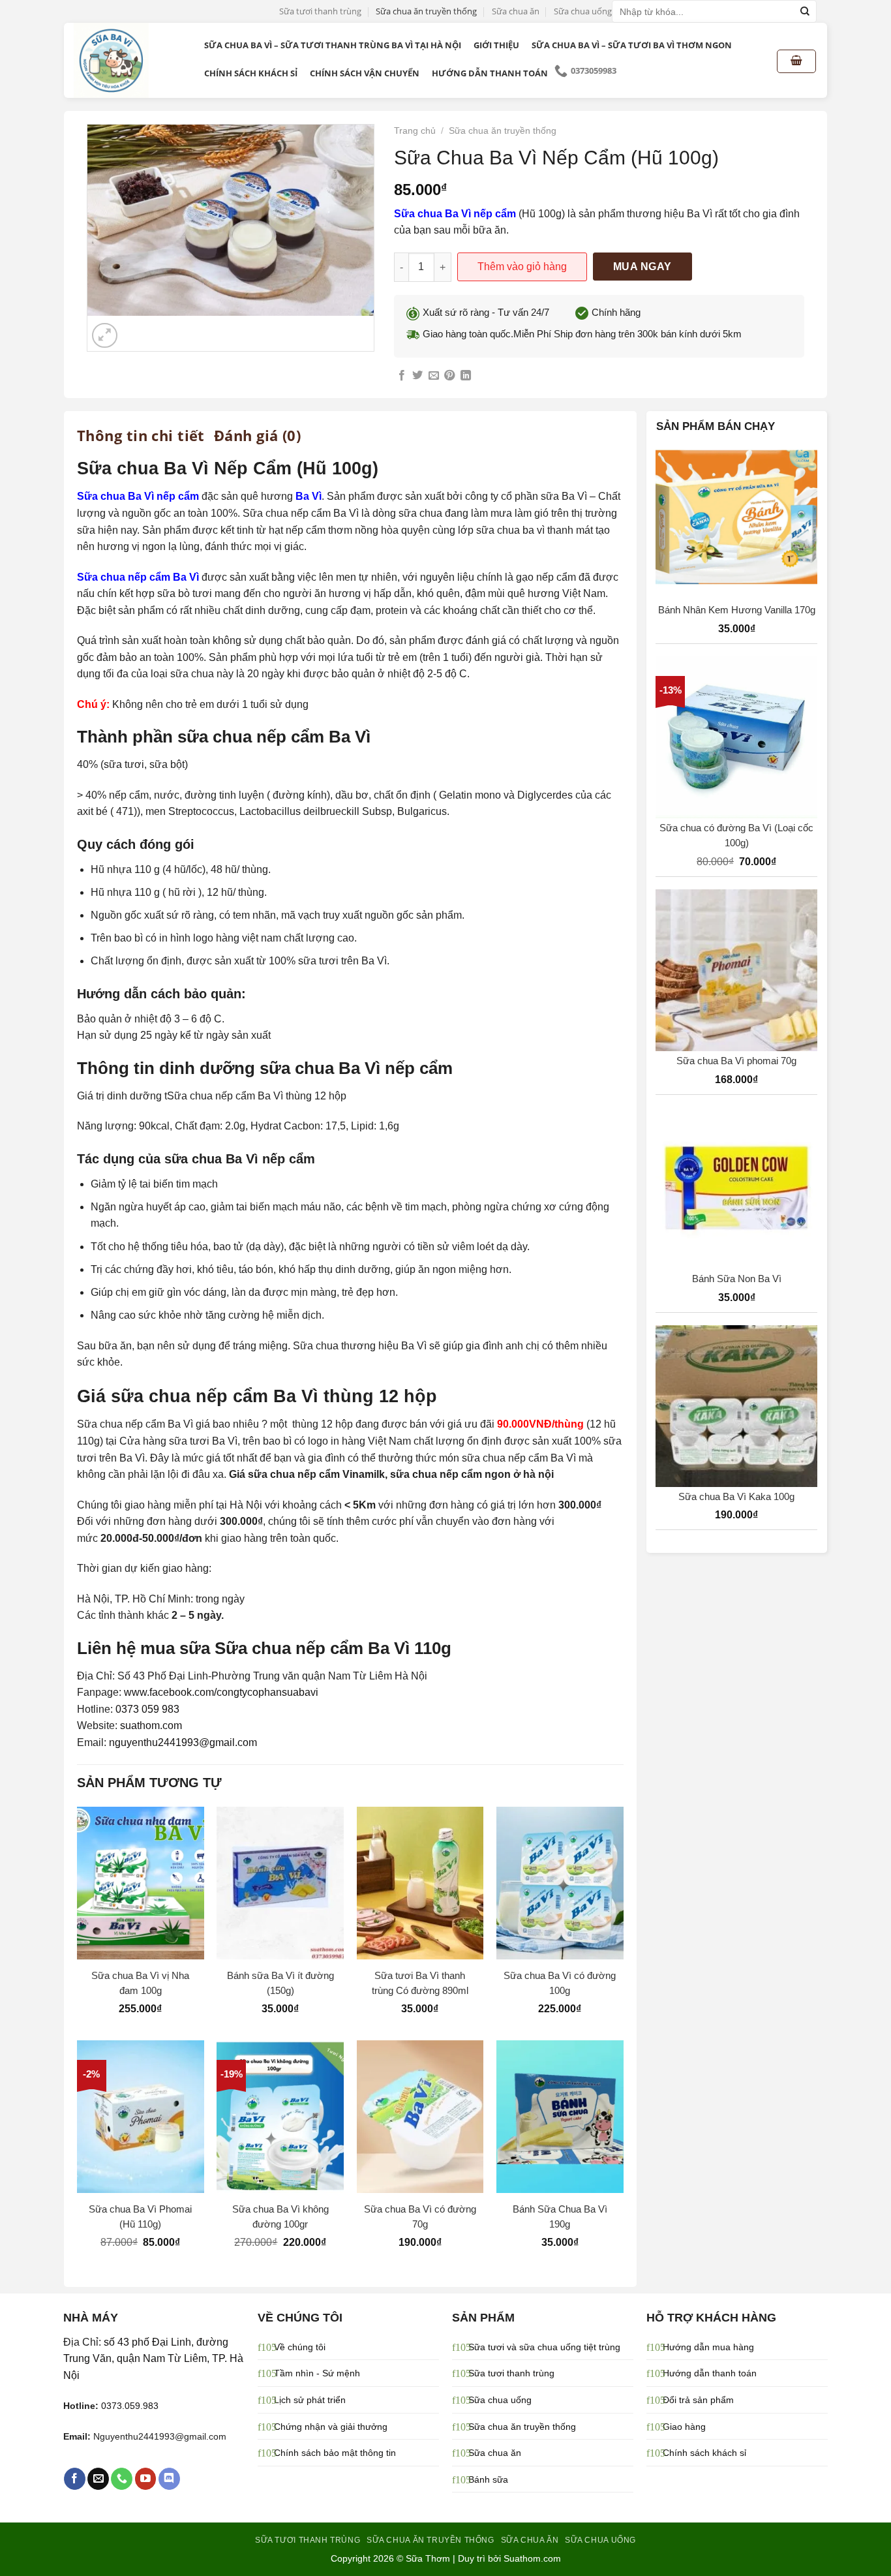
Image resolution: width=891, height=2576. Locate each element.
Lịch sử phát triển (310, 2400)
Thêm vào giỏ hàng (522, 267)
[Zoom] (105, 336)
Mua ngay (642, 267)
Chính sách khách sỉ (251, 73)
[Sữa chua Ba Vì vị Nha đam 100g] (141, 1883)
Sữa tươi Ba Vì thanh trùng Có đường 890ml (420, 1983)
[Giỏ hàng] (796, 61)
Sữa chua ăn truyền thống (426, 11)
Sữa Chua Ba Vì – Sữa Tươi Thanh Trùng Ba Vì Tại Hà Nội (333, 45)
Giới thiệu (496, 45)
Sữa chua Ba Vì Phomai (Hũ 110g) (140, 2216)
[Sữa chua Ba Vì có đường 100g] (560, 1883)
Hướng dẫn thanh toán (490, 73)
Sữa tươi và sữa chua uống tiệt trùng (544, 2347)
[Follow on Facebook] (75, 2479)
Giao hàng (684, 2427)
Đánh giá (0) (257, 435)
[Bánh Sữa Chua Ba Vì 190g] (560, 2116)
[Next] (136, 329)
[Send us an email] (98, 2479)
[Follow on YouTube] (146, 2479)
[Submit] (805, 12)
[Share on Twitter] (417, 376)
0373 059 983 (147, 1709)
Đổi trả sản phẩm (698, 2400)
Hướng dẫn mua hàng (708, 2347)
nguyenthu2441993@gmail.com (183, 1742)
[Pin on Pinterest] (449, 376)
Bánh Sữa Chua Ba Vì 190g (560, 2216)
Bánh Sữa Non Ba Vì (737, 1279)
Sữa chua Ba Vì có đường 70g (420, 2216)
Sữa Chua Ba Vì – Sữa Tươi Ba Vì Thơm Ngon (632, 45)
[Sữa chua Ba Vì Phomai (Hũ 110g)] (141, 2116)
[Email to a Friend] (434, 376)
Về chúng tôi (300, 2347)
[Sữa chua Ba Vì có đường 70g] (420, 2116)
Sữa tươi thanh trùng (320, 11)
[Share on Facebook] (402, 376)
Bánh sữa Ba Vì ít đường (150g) (280, 1983)
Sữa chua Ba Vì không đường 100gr (280, 2216)
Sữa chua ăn (516, 11)
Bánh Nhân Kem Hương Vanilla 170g (737, 610)
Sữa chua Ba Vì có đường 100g (560, 1983)
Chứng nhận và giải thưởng (331, 2427)
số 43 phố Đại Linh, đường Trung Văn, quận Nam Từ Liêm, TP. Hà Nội (153, 2359)
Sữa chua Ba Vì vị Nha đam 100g (140, 1983)
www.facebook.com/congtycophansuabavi (221, 1692)
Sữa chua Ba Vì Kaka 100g (736, 1496)
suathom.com (151, 1725)
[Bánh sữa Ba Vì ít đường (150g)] (280, 1883)
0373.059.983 (130, 2406)
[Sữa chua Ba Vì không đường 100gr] (280, 2116)
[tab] (141, 435)
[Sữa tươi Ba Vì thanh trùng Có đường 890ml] (420, 1883)
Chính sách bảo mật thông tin (335, 2453)
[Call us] (122, 2479)
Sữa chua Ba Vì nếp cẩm (455, 214)
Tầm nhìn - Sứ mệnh (317, 2373)
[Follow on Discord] (169, 2479)
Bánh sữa (488, 2479)
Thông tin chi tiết (141, 435)
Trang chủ (415, 131)
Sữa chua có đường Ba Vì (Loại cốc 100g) (736, 835)
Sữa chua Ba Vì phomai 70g (736, 1061)
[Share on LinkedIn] (466, 376)
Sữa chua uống (583, 11)
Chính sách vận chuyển (365, 73)
